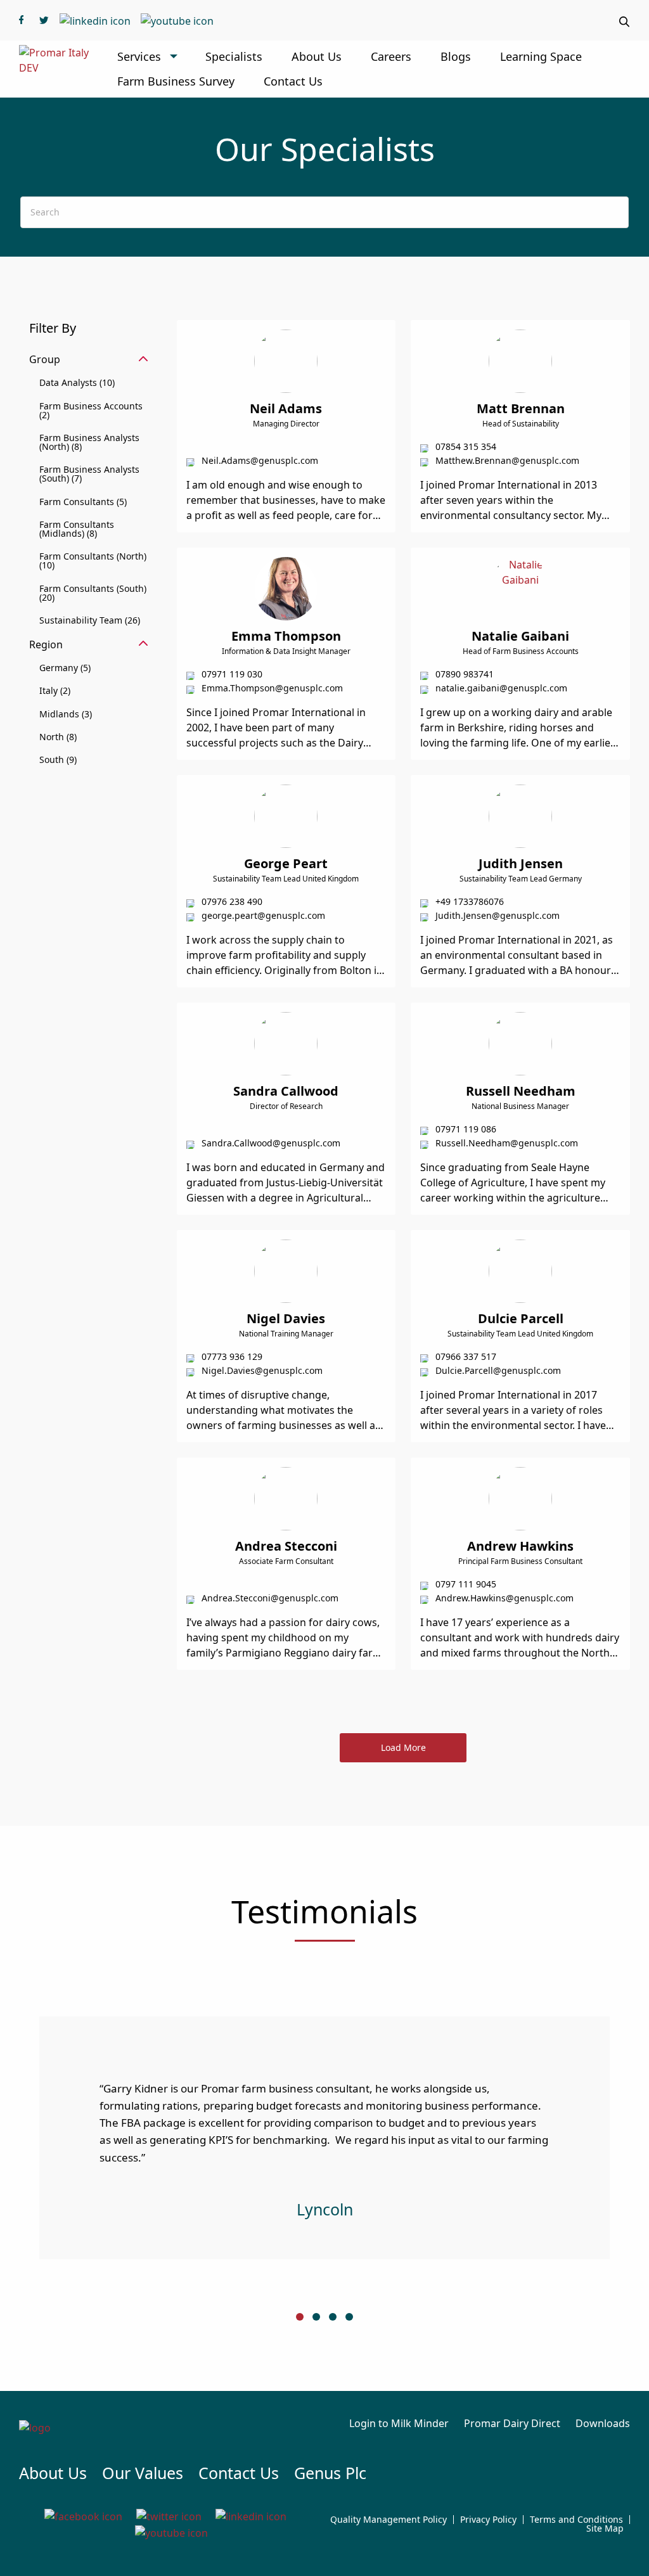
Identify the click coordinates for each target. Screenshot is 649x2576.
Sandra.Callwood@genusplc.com (271, 1143)
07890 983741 (465, 674)
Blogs (456, 56)
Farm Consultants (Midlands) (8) (77, 529)
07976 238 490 (232, 901)
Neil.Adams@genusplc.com (260, 460)
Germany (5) (65, 668)
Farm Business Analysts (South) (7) (89, 474)
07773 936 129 (232, 1356)
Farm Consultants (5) (83, 502)
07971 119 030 (232, 674)
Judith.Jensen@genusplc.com (498, 915)
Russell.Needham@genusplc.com (507, 1143)
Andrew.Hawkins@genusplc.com (504, 1598)
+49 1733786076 (470, 901)
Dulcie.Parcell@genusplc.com (498, 1370)
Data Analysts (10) (77, 382)
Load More (403, 1747)
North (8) (58, 737)
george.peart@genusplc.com (263, 915)
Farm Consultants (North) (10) (93, 561)
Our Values (143, 2473)
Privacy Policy (488, 2520)
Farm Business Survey (176, 81)
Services (139, 56)
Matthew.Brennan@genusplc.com (507, 460)
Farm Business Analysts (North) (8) (89, 442)
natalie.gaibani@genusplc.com (501, 688)
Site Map (605, 2528)
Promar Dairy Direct (512, 2423)
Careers (391, 56)
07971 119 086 (466, 1129)
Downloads (603, 2423)
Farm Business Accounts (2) (91, 410)
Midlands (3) (66, 714)
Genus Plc (330, 2473)
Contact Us (293, 81)
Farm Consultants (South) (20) (93, 593)
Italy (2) (55, 690)
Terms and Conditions (576, 2520)
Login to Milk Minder (399, 2423)
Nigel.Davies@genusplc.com (262, 1370)
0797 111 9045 (466, 1584)
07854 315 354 (466, 446)
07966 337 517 (466, 1356)
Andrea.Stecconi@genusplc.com (270, 1598)
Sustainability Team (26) (90, 620)
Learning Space (541, 56)
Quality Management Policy (389, 2520)
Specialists (234, 56)
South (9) (58, 759)
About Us (317, 56)
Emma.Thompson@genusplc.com (272, 688)
